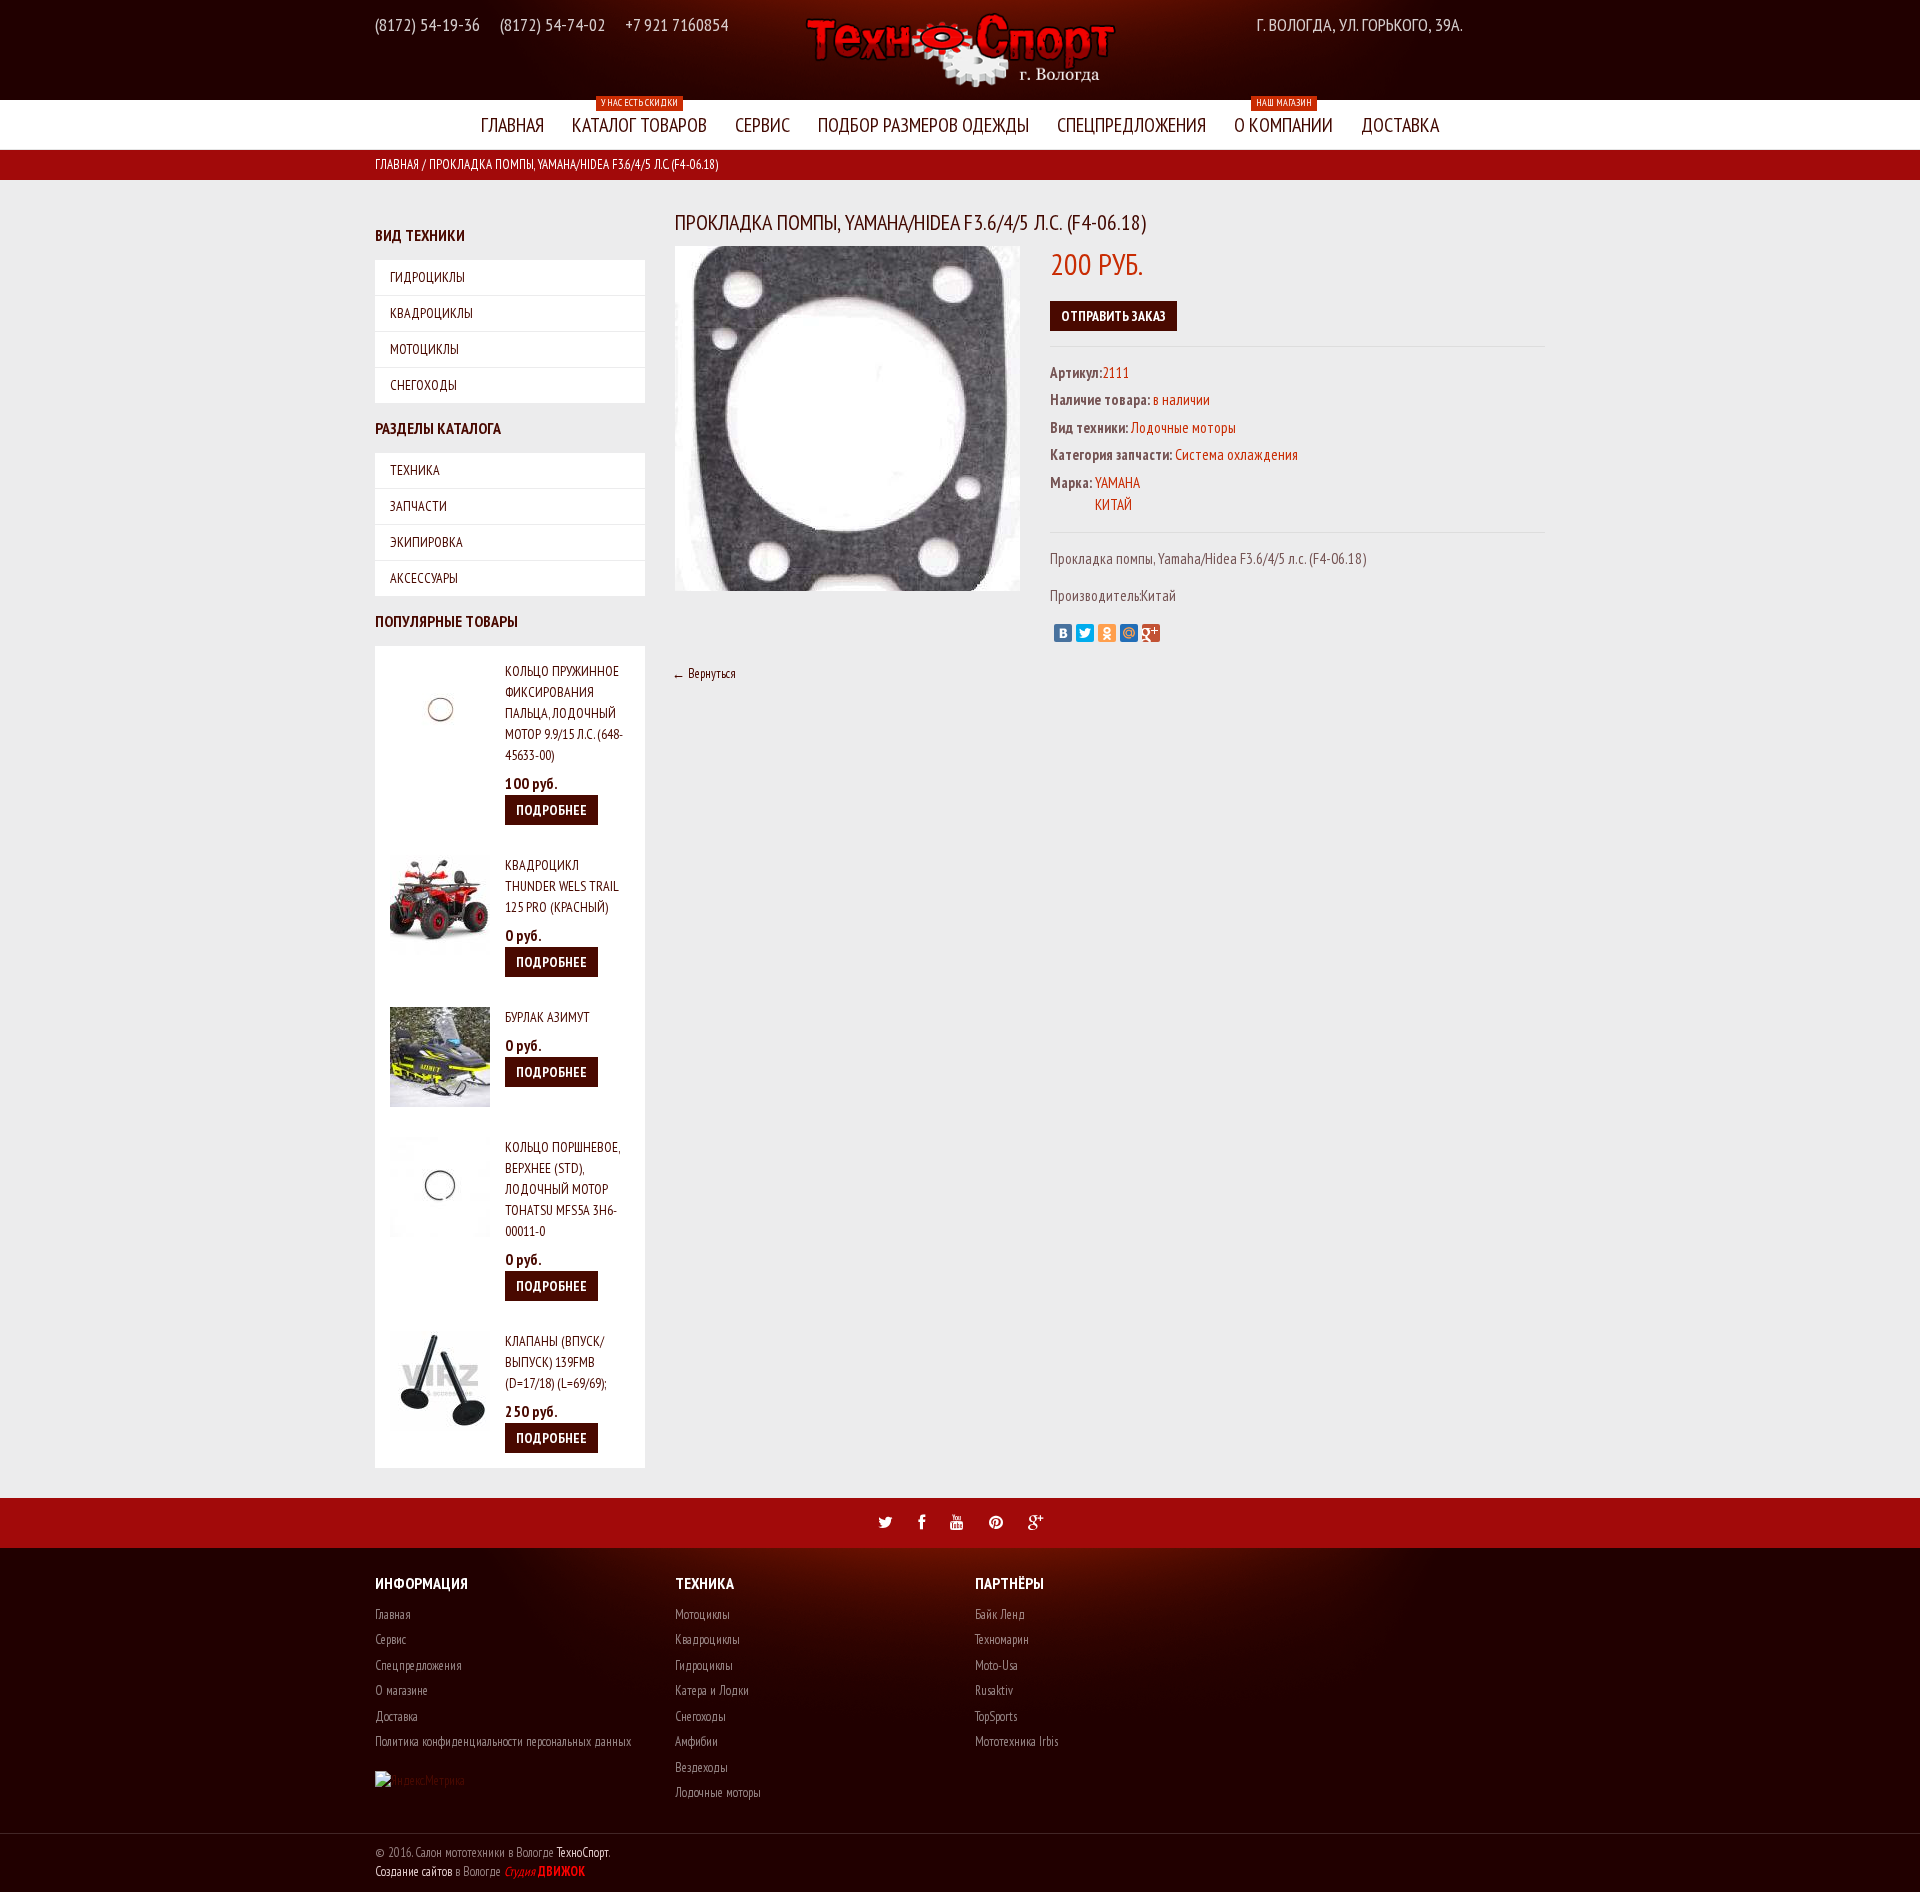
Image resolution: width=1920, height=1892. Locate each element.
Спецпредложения (1131, 125)
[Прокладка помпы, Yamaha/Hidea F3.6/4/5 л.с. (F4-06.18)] (847, 255)
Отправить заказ (1113, 316)
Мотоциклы (424, 349)
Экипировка (426, 542)
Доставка (1400, 125)
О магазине (401, 1690)
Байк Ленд (1000, 1614)
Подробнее (551, 810)
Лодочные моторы (718, 1792)
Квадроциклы (431, 313)
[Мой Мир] (1129, 633)
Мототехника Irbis (1016, 1741)
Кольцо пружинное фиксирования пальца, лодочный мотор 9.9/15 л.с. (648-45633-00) (564, 713)
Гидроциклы (427, 277)
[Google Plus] (1151, 633)
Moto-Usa (996, 1665)
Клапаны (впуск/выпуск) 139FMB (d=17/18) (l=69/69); (555, 1362)
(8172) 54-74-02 (552, 24)
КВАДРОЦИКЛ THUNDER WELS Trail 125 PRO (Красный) (562, 886)
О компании (1283, 119)
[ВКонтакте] (1063, 633)
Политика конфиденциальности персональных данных (503, 1741)
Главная (512, 125)
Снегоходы (423, 385)
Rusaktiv (994, 1690)
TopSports (996, 1716)
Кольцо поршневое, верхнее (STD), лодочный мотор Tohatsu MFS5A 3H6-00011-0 (562, 1189)
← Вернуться (704, 673)
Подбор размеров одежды (923, 125)
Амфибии (696, 1741)
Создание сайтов (413, 1871)
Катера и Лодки (712, 1690)
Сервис (762, 125)
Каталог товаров (639, 119)
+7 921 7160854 (676, 24)
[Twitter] (1085, 633)
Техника (415, 470)
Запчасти (418, 506)
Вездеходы (701, 1767)
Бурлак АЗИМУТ (547, 1017)
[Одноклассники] (1107, 633)
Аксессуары (424, 578)
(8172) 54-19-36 (427, 24)
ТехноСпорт (583, 1852)
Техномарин (1002, 1639)
